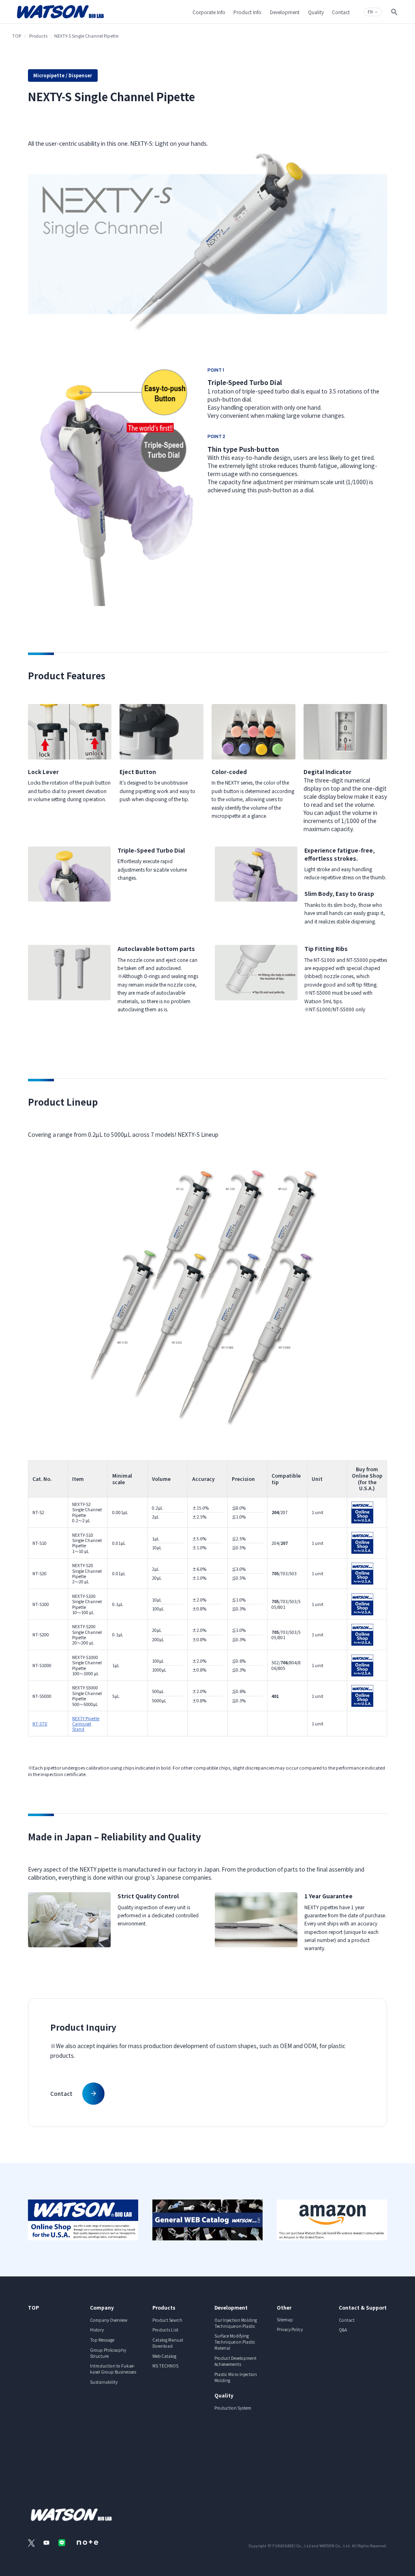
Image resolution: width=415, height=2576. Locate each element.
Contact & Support (363, 2307)
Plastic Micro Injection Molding (236, 2377)
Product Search (167, 2320)
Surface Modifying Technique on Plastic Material (235, 2342)
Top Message (102, 2340)
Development (231, 2307)
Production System (233, 2408)
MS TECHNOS (165, 2366)
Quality (224, 2395)
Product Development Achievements (235, 2361)
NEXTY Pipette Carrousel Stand (86, 1724)
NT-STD (40, 1724)
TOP (17, 36)
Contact (347, 2320)
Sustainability (104, 2382)
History (97, 2330)
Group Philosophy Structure (108, 2353)
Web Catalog (164, 2356)
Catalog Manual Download (168, 2343)
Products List (165, 2330)
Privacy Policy (290, 2329)
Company (102, 2307)
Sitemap (285, 2320)
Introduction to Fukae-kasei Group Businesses (113, 2369)
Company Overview (109, 2320)
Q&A (343, 2330)
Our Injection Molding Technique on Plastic (236, 2323)
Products (38, 36)
